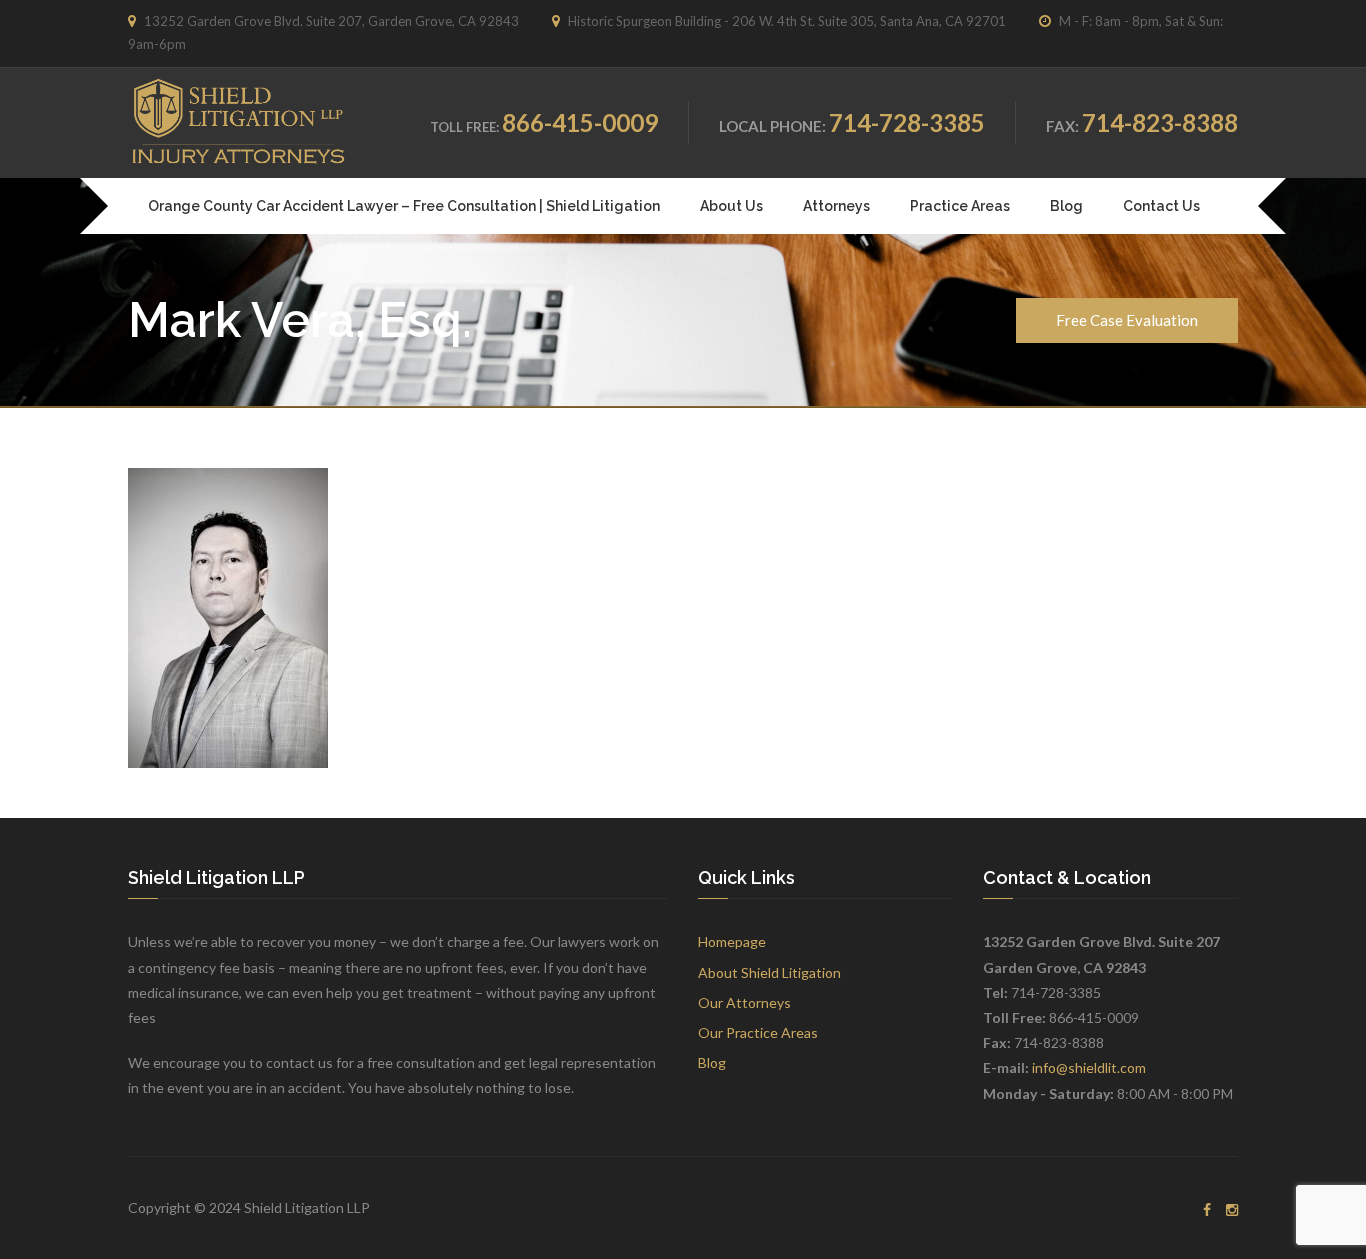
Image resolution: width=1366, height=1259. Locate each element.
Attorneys (836, 206)
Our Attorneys (744, 1002)
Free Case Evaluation (1127, 320)
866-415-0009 (580, 122)
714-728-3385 (907, 122)
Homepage (732, 941)
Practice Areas (960, 206)
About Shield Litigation (769, 972)
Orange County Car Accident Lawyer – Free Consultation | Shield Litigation (404, 206)
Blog (1066, 206)
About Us (731, 206)
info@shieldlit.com (1089, 1067)
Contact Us (1161, 206)
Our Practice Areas (758, 1032)
